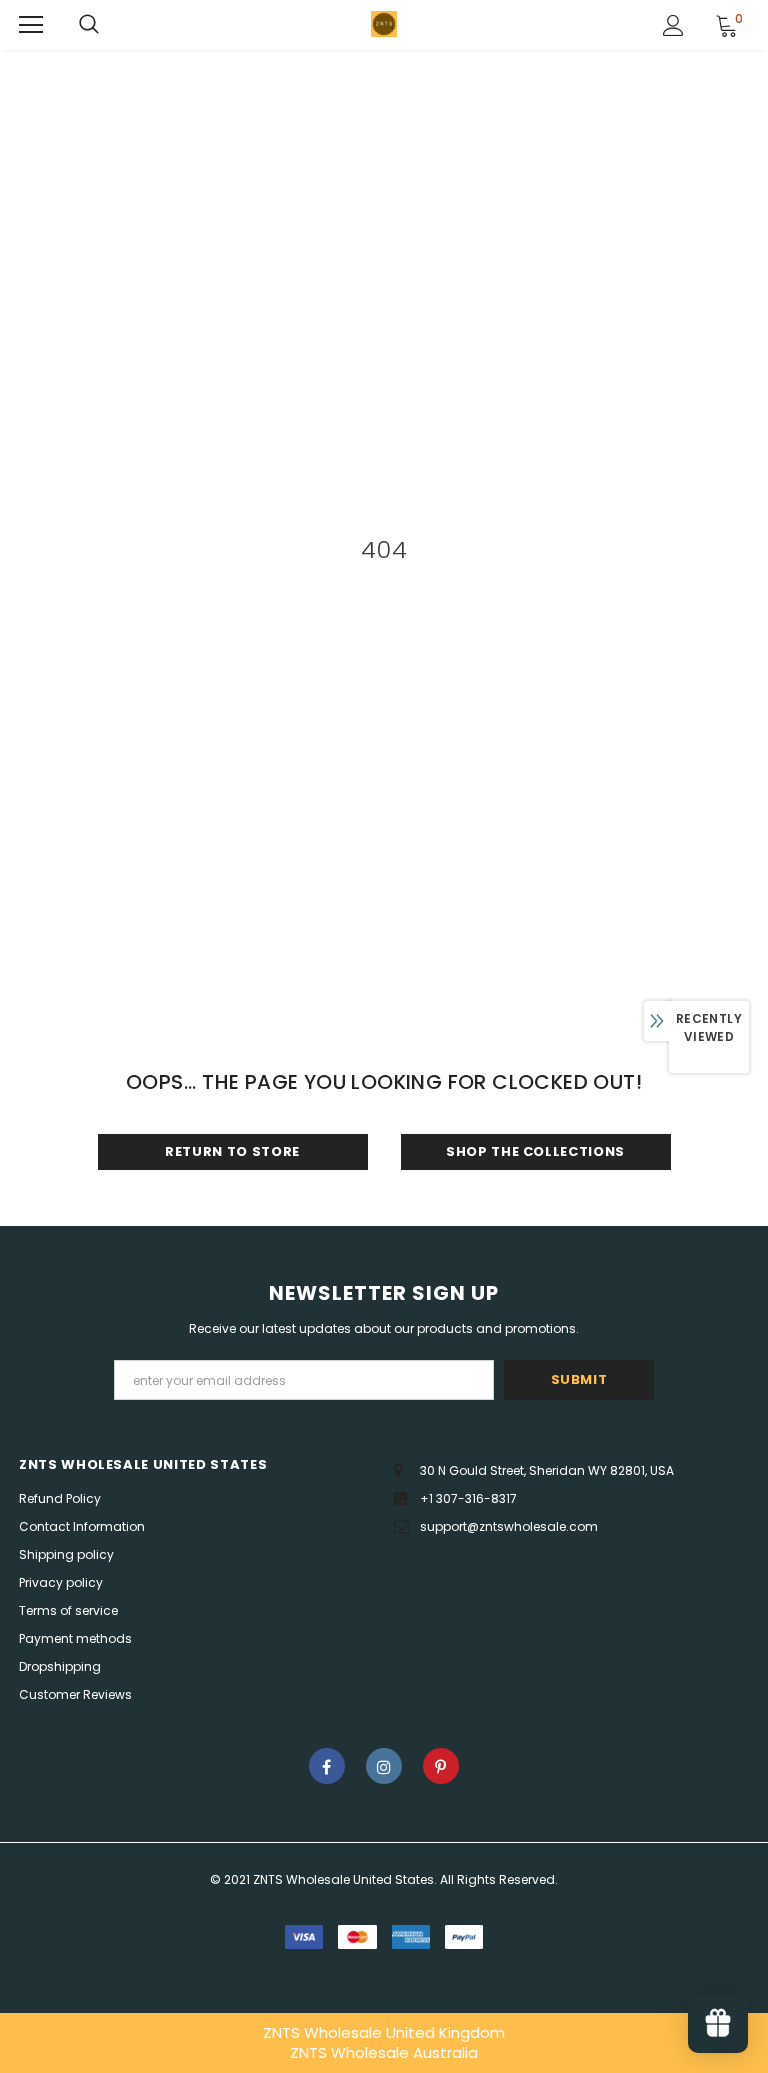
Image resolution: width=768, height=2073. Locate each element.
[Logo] (384, 24)
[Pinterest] (441, 1766)
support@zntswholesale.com (509, 1526)
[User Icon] (673, 25)
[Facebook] (327, 1766)
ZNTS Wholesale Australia (384, 2052)
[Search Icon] (89, 25)
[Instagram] (384, 1766)
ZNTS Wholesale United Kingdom (384, 2032)
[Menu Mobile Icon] (31, 25)
